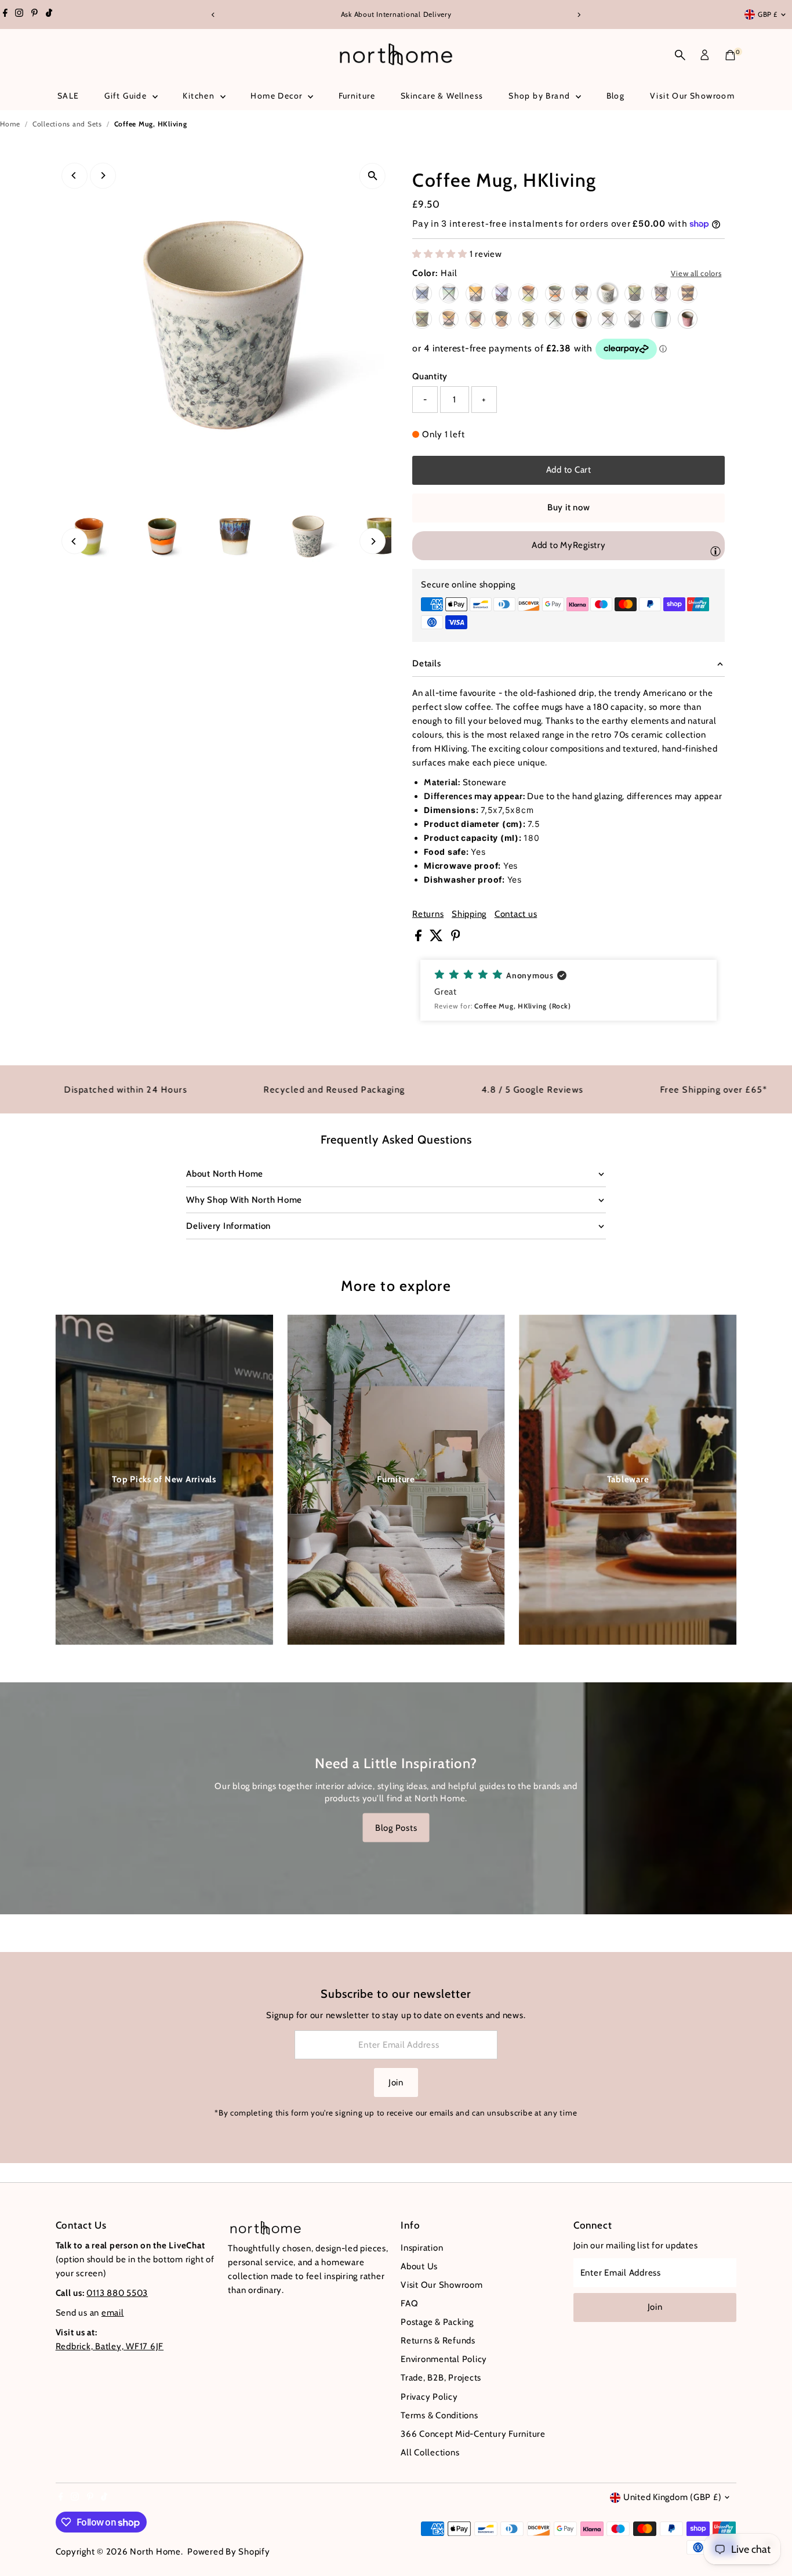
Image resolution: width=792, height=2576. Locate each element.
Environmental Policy (444, 2359)
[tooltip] (715, 551)
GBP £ (768, 14)
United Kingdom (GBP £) (673, 2497)
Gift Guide (127, 96)
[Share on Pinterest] (456, 938)
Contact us (516, 914)
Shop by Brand (541, 96)
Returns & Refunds (438, 2341)
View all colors (696, 273)
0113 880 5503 (117, 2293)
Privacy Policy (429, 2397)
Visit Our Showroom (692, 96)
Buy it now (569, 507)
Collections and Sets (67, 124)
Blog (616, 96)
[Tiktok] (49, 14)
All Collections (430, 2452)
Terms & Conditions (439, 2415)
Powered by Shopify (229, 2552)
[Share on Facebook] (419, 938)
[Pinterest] (34, 14)
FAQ (409, 2303)
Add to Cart (569, 470)
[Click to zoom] (373, 176)
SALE (68, 96)
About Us (419, 2266)
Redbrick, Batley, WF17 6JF (110, 2346)
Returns (428, 914)
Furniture (357, 96)
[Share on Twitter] (437, 938)
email (113, 2313)
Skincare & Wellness (442, 96)
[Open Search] (680, 55)
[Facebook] (5, 14)
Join (396, 2082)
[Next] (579, 15)
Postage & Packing (437, 2322)
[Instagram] (19, 14)
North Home (155, 2552)
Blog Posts (396, 1827)
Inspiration (422, 2248)
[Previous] (214, 15)
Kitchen (200, 96)
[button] (568, 990)
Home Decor (277, 96)
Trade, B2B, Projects (441, 2378)
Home (10, 124)
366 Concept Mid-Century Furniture (473, 2434)
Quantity (430, 376)
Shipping (469, 914)
